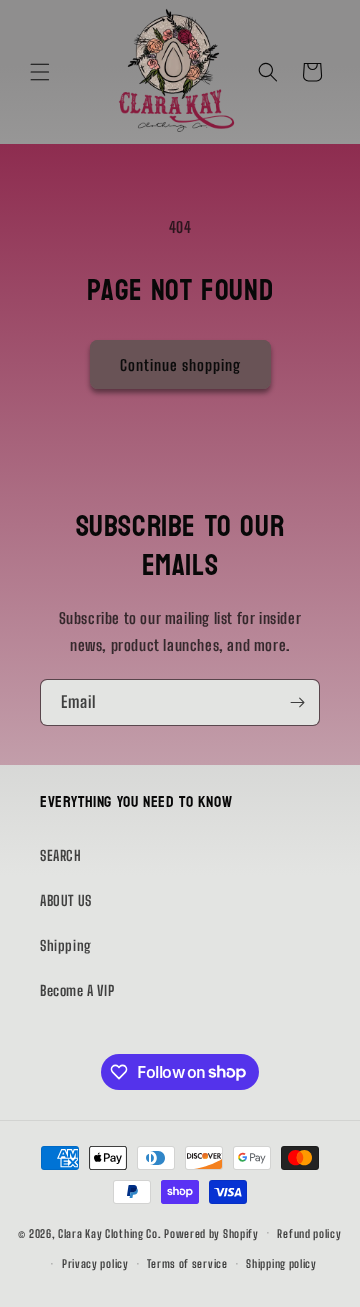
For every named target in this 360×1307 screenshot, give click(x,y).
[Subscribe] (297, 702)
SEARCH (61, 855)
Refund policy (309, 1233)
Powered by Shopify (211, 1232)
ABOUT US (66, 900)
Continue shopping (180, 365)
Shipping (66, 945)
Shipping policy (281, 1263)
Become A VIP (77, 990)
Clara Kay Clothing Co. (109, 1232)
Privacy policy (95, 1263)
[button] (40, 72)
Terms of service (187, 1263)
